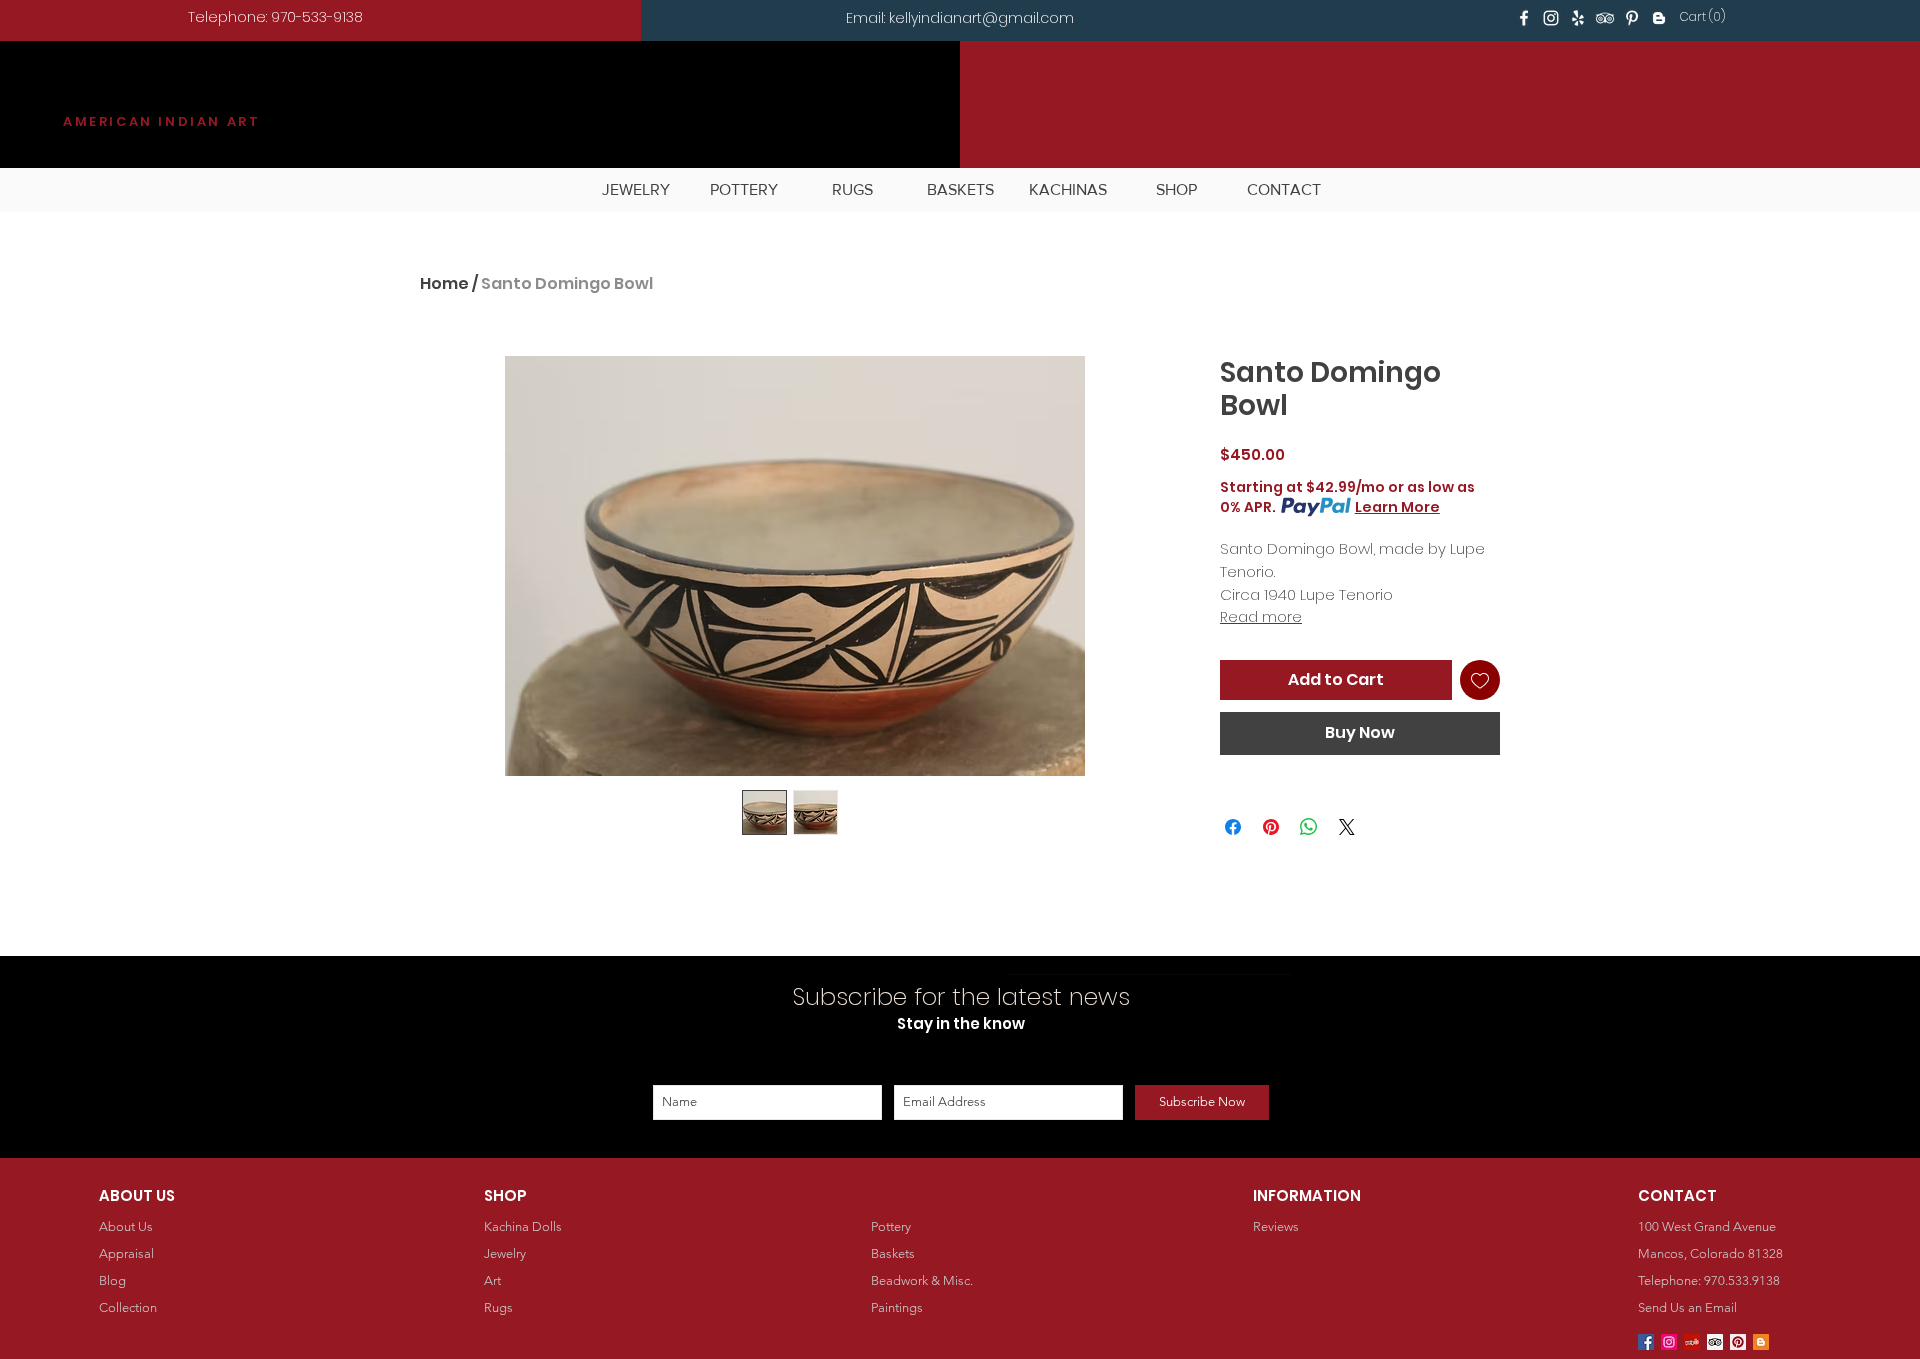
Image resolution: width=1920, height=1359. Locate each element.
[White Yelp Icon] (1578, 18)
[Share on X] (1347, 827)
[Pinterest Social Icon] (1738, 1342)
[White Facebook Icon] (1524, 18)
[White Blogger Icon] (1659, 18)
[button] (1706, 17)
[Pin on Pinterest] (1271, 827)
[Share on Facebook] (1233, 827)
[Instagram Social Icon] (1669, 1342)
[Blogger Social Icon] (1761, 1342)
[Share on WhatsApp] (1309, 827)
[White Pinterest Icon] (1632, 18)
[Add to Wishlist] (1480, 680)
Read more (1261, 617)
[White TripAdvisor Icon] (1605, 18)
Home (444, 283)
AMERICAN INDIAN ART (161, 121)
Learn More (1397, 507)
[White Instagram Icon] (1551, 18)
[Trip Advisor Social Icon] (1715, 1342)
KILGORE (136, 96)
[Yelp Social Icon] (1692, 1342)
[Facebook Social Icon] (1646, 1342)
